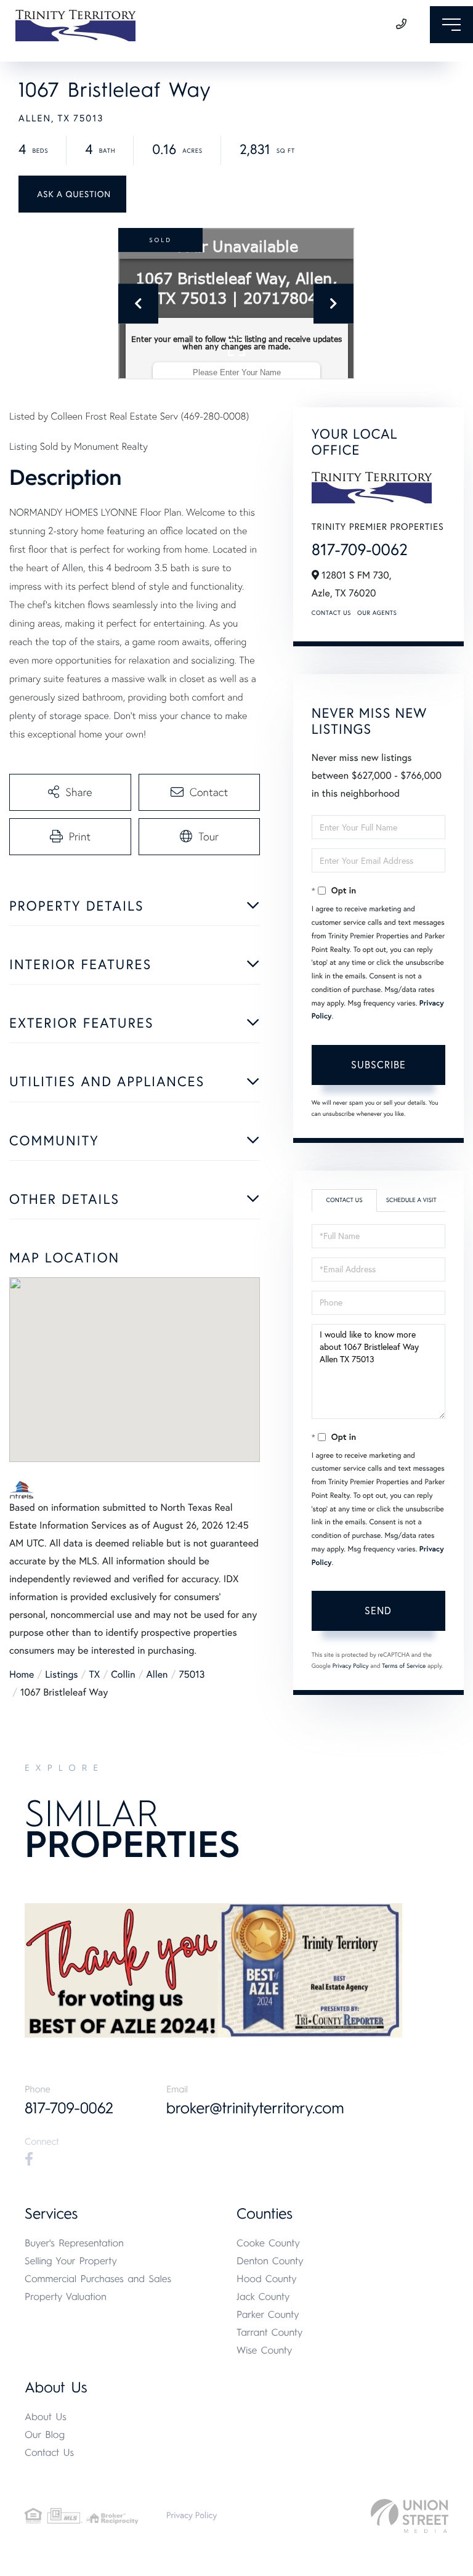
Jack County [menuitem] (263, 2297)
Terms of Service (404, 1666)
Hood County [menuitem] (267, 2279)
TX (95, 1675)
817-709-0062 (360, 549)
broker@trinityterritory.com (255, 2108)
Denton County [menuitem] (270, 2261)
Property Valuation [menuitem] (66, 2297)
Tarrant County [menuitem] (269, 2332)
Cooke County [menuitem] (268, 2243)
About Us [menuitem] (46, 2417)
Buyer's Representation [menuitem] (74, 2243)
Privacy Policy (351, 1666)
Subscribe (378, 1065)
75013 (192, 1675)
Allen (157, 1675)
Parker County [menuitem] (268, 2314)
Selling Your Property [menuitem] (71, 2261)
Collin (123, 1675)
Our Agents (377, 613)
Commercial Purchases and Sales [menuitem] (98, 2279)
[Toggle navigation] (451, 25)
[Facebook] (29, 2160)
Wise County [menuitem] (264, 2350)
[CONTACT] (72, 194)
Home (22, 1675)
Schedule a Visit (411, 1200)
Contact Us (331, 613)
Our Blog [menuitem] (45, 2435)
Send (378, 1611)
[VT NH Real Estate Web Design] (410, 2516)
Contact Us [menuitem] (49, 2452)
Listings (61, 1675)
